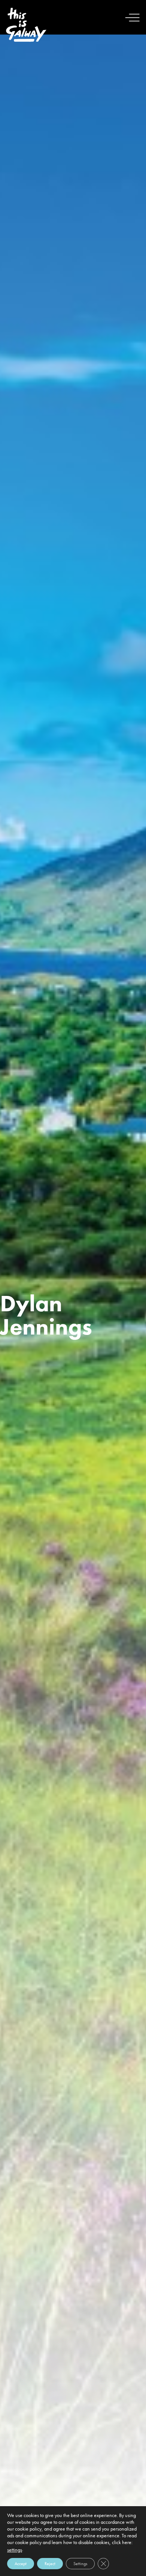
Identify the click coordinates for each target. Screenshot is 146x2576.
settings (15, 2550)
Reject (50, 2564)
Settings (80, 2564)
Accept (21, 2564)
